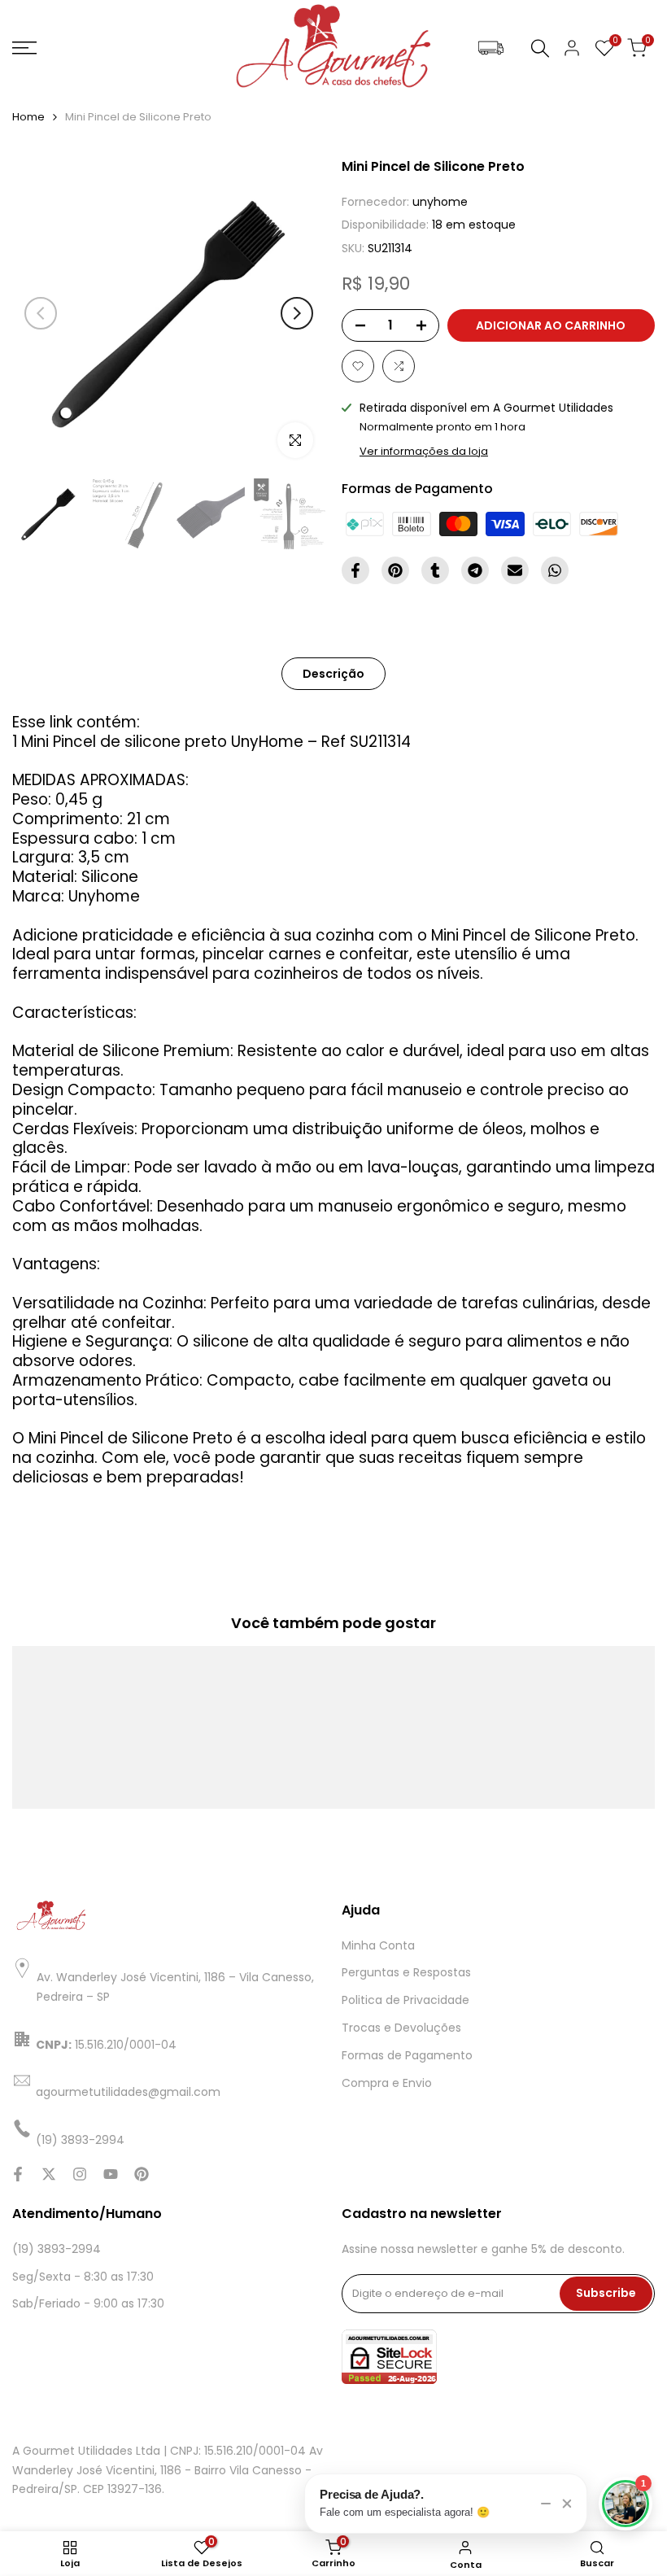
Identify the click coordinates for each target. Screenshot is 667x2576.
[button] (358, 366)
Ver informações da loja (424, 451)
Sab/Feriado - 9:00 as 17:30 (88, 2303)
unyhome (440, 202)
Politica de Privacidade (405, 2000)
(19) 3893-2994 (57, 2249)
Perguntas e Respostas (406, 1972)
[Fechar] (567, 2504)
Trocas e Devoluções (401, 2028)
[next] (297, 313)
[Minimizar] (546, 2504)
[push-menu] (24, 48)
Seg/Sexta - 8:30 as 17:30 (83, 2277)
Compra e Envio (387, 2083)
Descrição (333, 674)
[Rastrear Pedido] (491, 48)
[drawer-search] (540, 48)
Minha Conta (378, 1945)
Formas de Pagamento (407, 2055)
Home (28, 117)
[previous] (41, 313)
